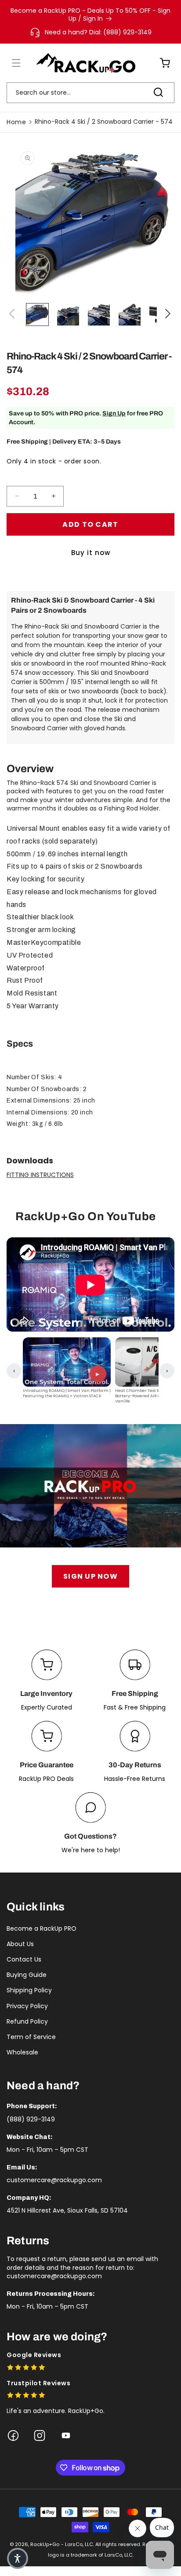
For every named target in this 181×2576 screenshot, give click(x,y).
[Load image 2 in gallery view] (68, 315)
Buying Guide (27, 1975)
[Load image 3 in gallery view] (99, 315)
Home (16, 122)
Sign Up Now (90, 1576)
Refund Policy (27, 2021)
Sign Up (114, 413)
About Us (20, 1944)
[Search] (158, 93)
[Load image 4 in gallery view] (130, 315)
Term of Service (31, 2037)
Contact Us (24, 1959)
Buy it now (91, 553)
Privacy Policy (27, 2006)
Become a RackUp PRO (42, 1928)
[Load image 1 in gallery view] (37, 315)
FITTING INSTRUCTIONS (40, 1175)
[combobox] (90, 93)
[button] (11, 63)
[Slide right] (168, 315)
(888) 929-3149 (31, 2119)
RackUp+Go (45, 2544)
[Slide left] (13, 315)
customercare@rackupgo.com (54, 2180)
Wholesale (22, 2052)
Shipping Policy (29, 1990)
